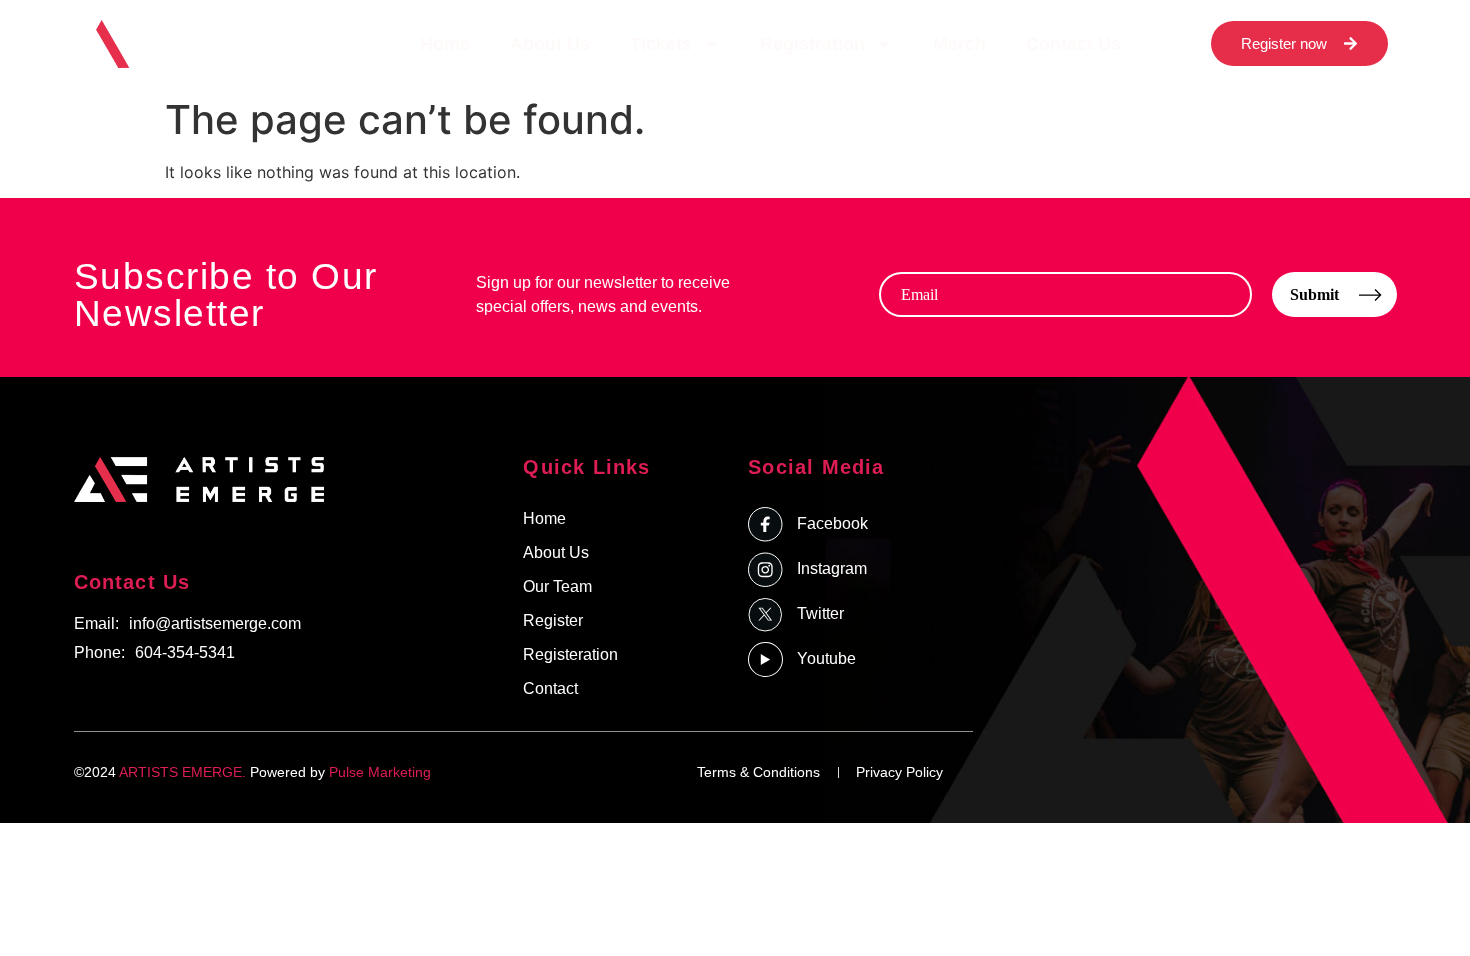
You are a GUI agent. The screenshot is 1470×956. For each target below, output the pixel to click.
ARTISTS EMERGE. (182, 772)
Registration (812, 44)
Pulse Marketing (380, 772)
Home (445, 44)
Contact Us (1073, 44)
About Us (550, 44)
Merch (959, 44)
